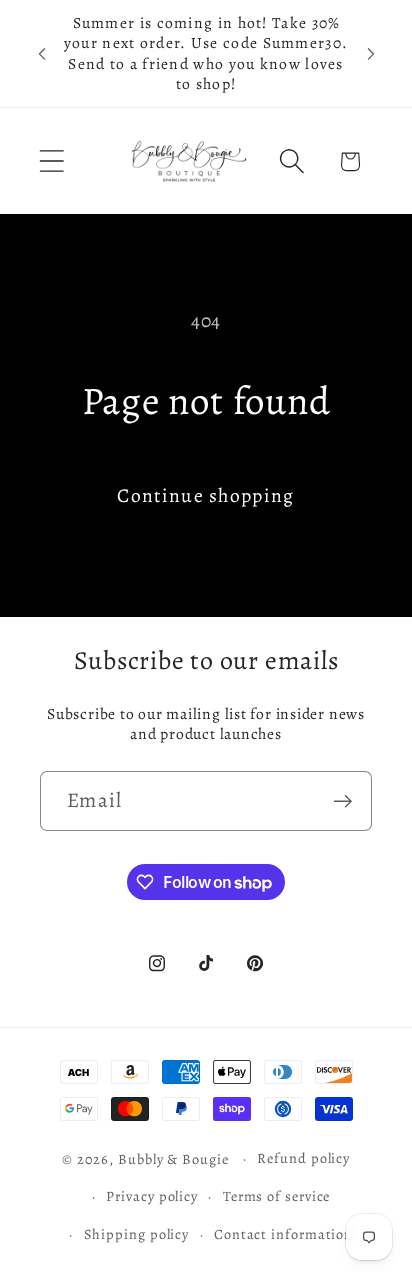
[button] (51, 161)
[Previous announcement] (42, 54)
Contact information (283, 1234)
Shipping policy (137, 1234)
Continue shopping (205, 495)
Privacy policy (152, 1196)
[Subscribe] (342, 801)
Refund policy (303, 1158)
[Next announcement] (371, 54)
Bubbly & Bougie (173, 1158)
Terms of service (277, 1196)
